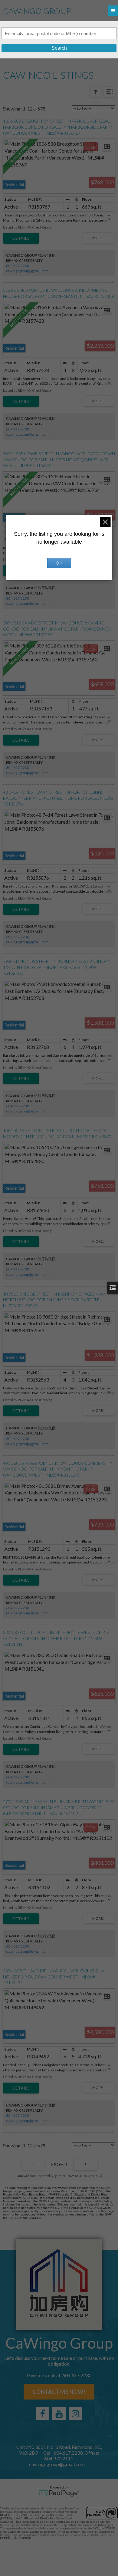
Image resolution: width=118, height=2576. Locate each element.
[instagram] (75, 2413)
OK (59, 563)
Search (59, 48)
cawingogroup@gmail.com (27, 271)
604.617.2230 (18, 266)
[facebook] (43, 2413)
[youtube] (59, 2413)
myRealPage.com (59, 2493)
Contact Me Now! (59, 2392)
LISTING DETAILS (21, 238)
